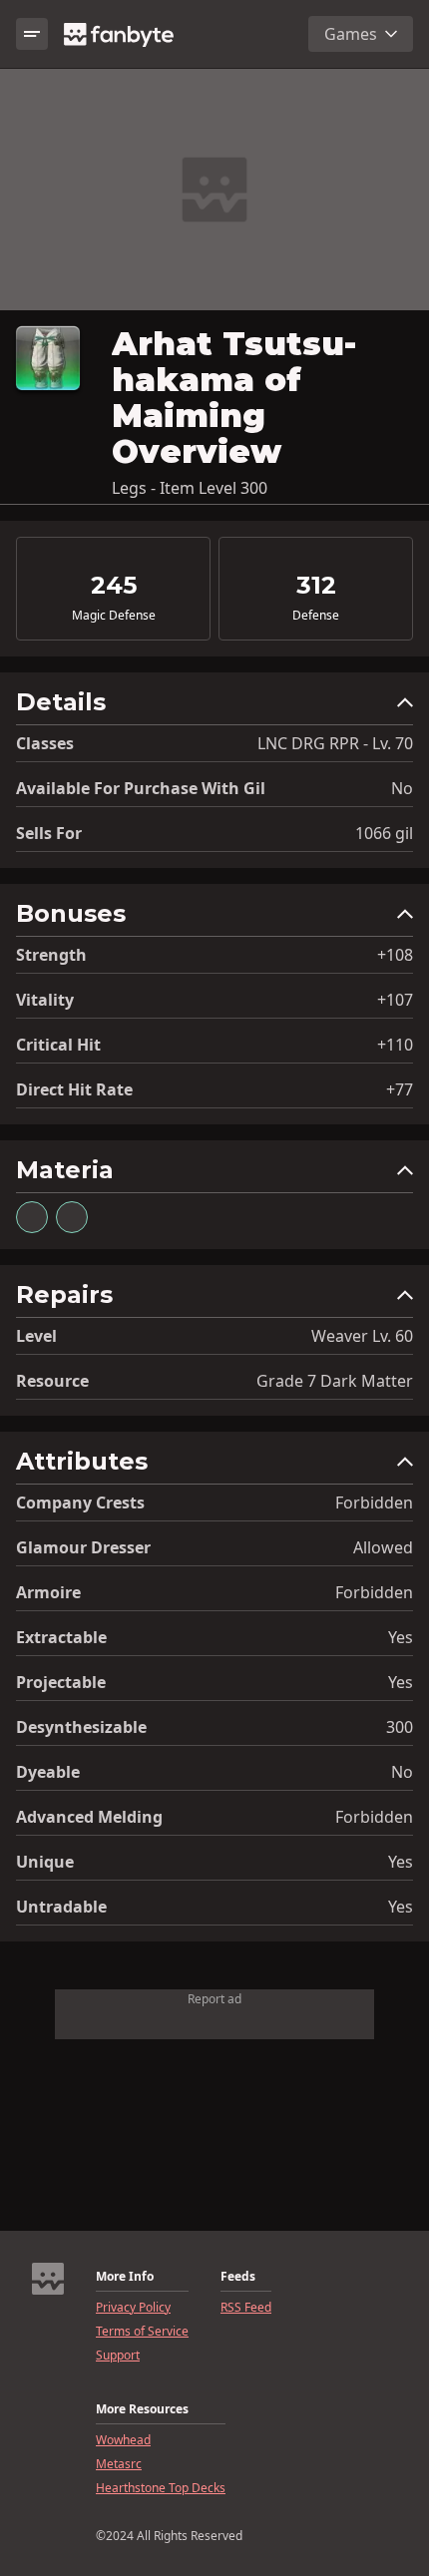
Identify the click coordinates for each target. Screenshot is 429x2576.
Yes (401, 1637)
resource (52, 1381)
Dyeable (48, 1772)
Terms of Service (142, 2332)
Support (118, 2356)
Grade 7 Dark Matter (335, 1381)
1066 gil (384, 833)
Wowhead (123, 2440)
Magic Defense (114, 616)
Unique (45, 1862)
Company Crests (80, 1503)
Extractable (61, 1637)
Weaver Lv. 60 (362, 1336)
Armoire (48, 1592)
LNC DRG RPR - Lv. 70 (335, 743)
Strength (51, 955)
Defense (316, 616)
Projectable (61, 1682)
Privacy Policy (133, 2308)
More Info (125, 2277)
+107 (395, 1000)
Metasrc (119, 2464)
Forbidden (374, 1503)
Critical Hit (58, 1045)
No (402, 788)
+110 (395, 1045)
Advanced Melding (89, 1817)
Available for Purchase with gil (141, 788)
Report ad (214, 1999)
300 (400, 1727)
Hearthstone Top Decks (161, 2488)
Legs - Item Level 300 (190, 488)
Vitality (45, 1000)
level (36, 1336)
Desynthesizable (81, 1727)
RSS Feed (246, 2308)
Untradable (61, 1907)
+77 (400, 1089)
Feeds (238, 2277)
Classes (45, 743)
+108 (395, 955)
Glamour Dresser (83, 1547)
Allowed (383, 1547)
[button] (214, 707)
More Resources (142, 2409)
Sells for (49, 833)
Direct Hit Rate (74, 1089)
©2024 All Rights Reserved (169, 2536)
